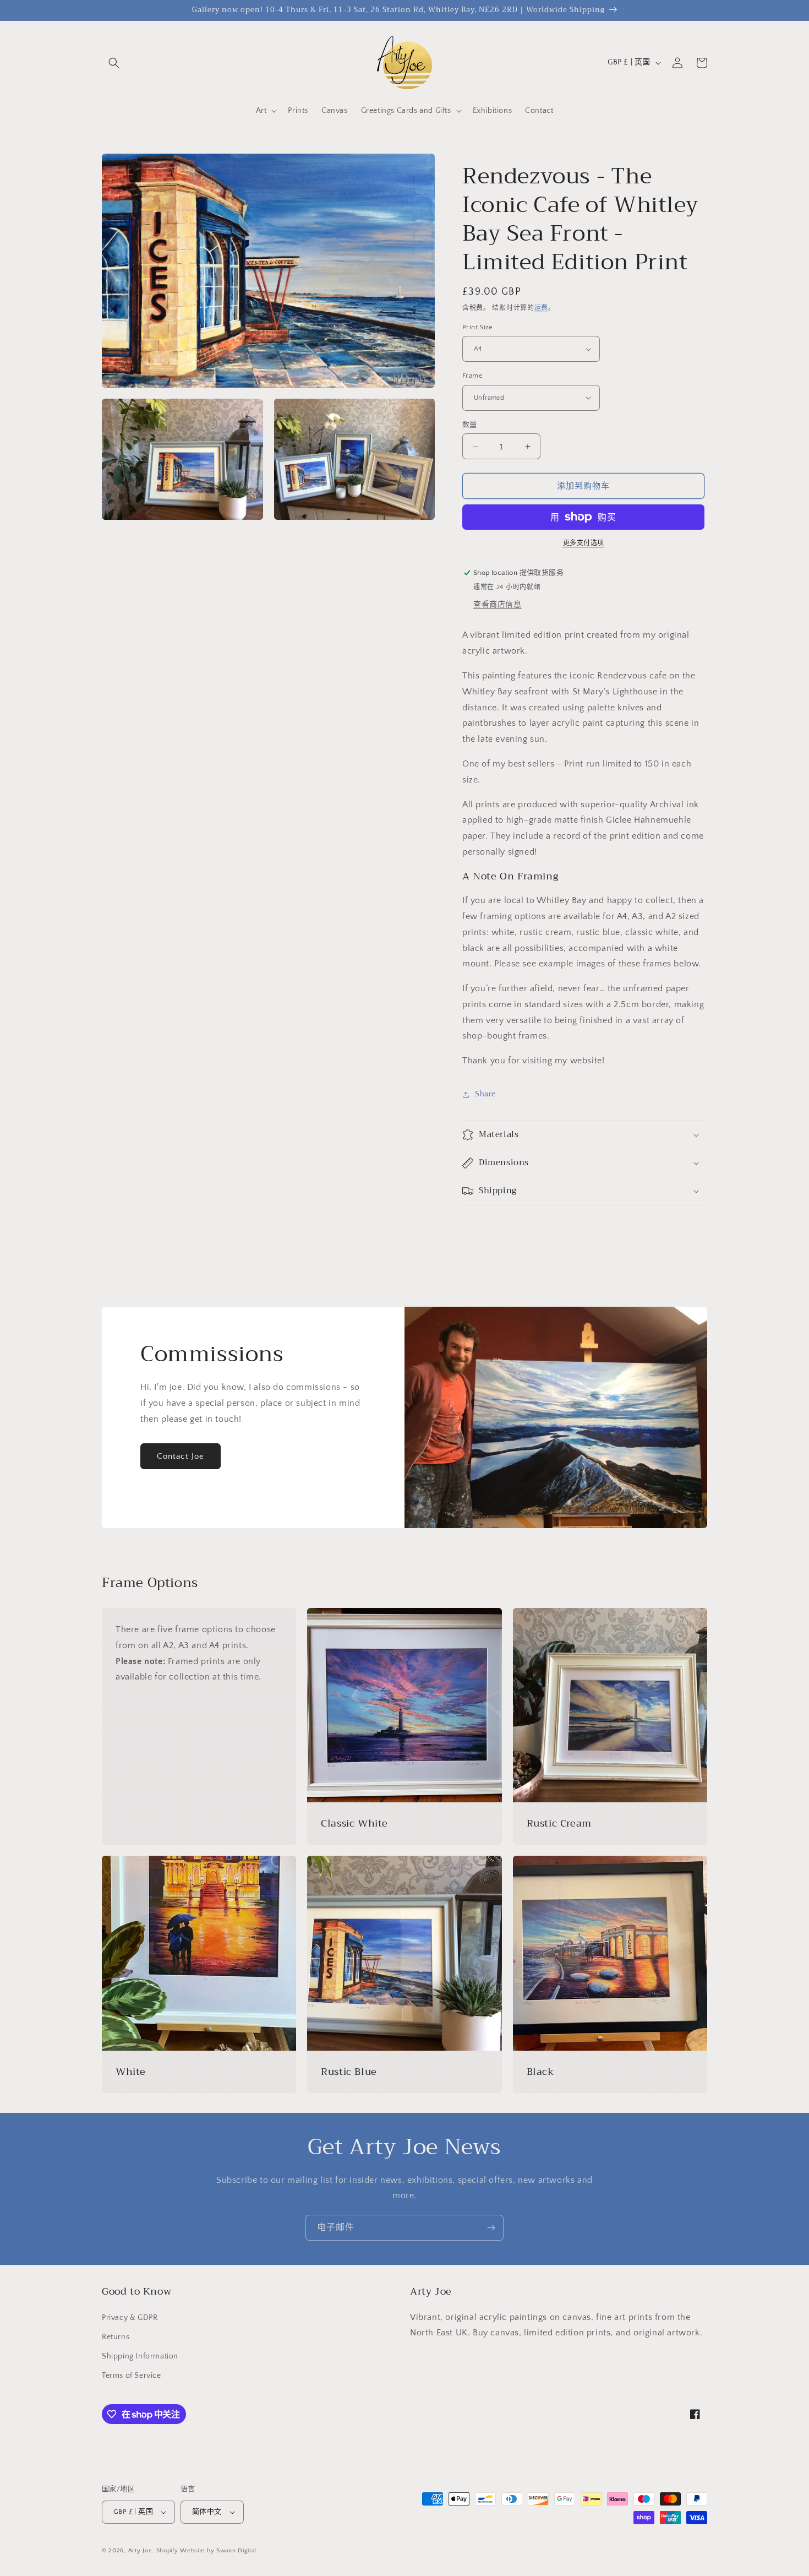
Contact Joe (181, 1456)
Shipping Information (140, 2356)
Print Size (477, 327)
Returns (116, 2337)
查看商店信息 (498, 605)
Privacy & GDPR (130, 2318)
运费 (541, 308)
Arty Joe (140, 2551)
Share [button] (485, 1094)
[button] (114, 63)
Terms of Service (132, 2376)
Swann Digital (236, 2551)
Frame (472, 376)
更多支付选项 (584, 543)
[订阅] (491, 2228)
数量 (470, 425)
